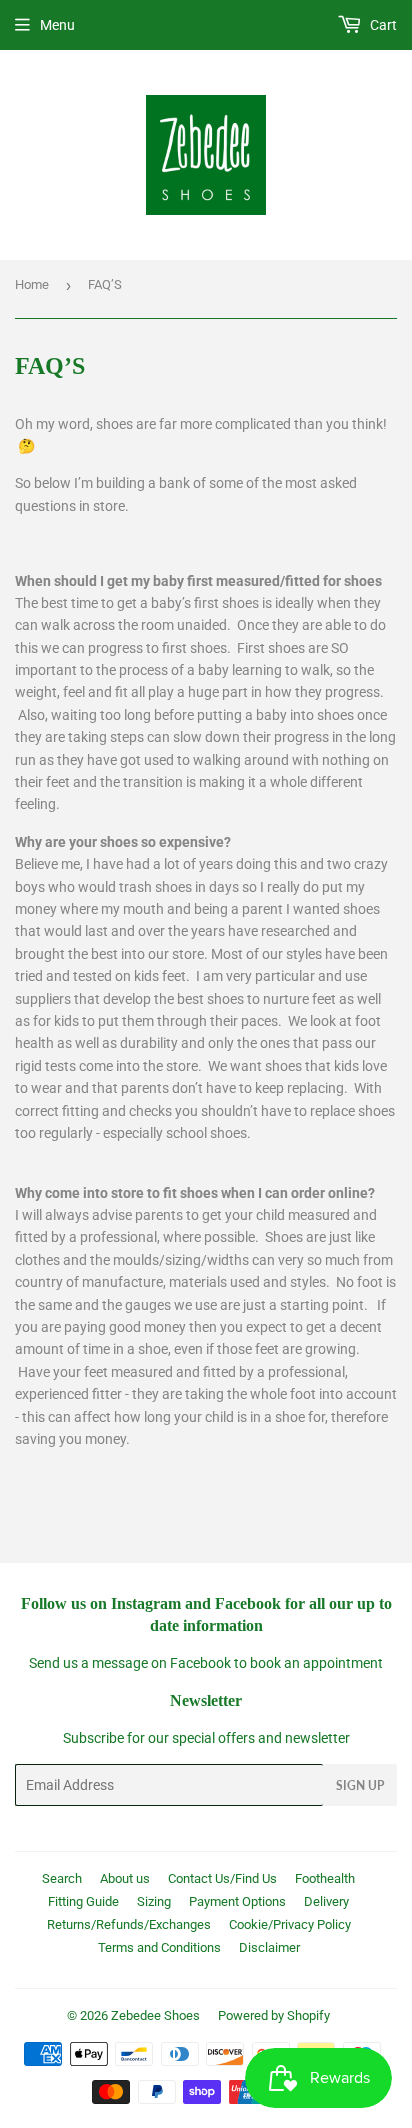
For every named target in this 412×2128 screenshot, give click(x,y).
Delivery (326, 1901)
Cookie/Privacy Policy (290, 1924)
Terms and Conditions (159, 1947)
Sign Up (360, 1785)
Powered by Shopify (274, 2015)
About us (125, 1878)
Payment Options (237, 1901)
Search (62, 1878)
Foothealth (325, 1878)
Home (32, 284)
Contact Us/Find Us (222, 1878)
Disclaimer (269, 1947)
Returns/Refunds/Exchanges (129, 1924)
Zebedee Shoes (155, 2015)
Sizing (154, 1901)
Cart (382, 25)
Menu (57, 25)
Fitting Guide (83, 1901)
